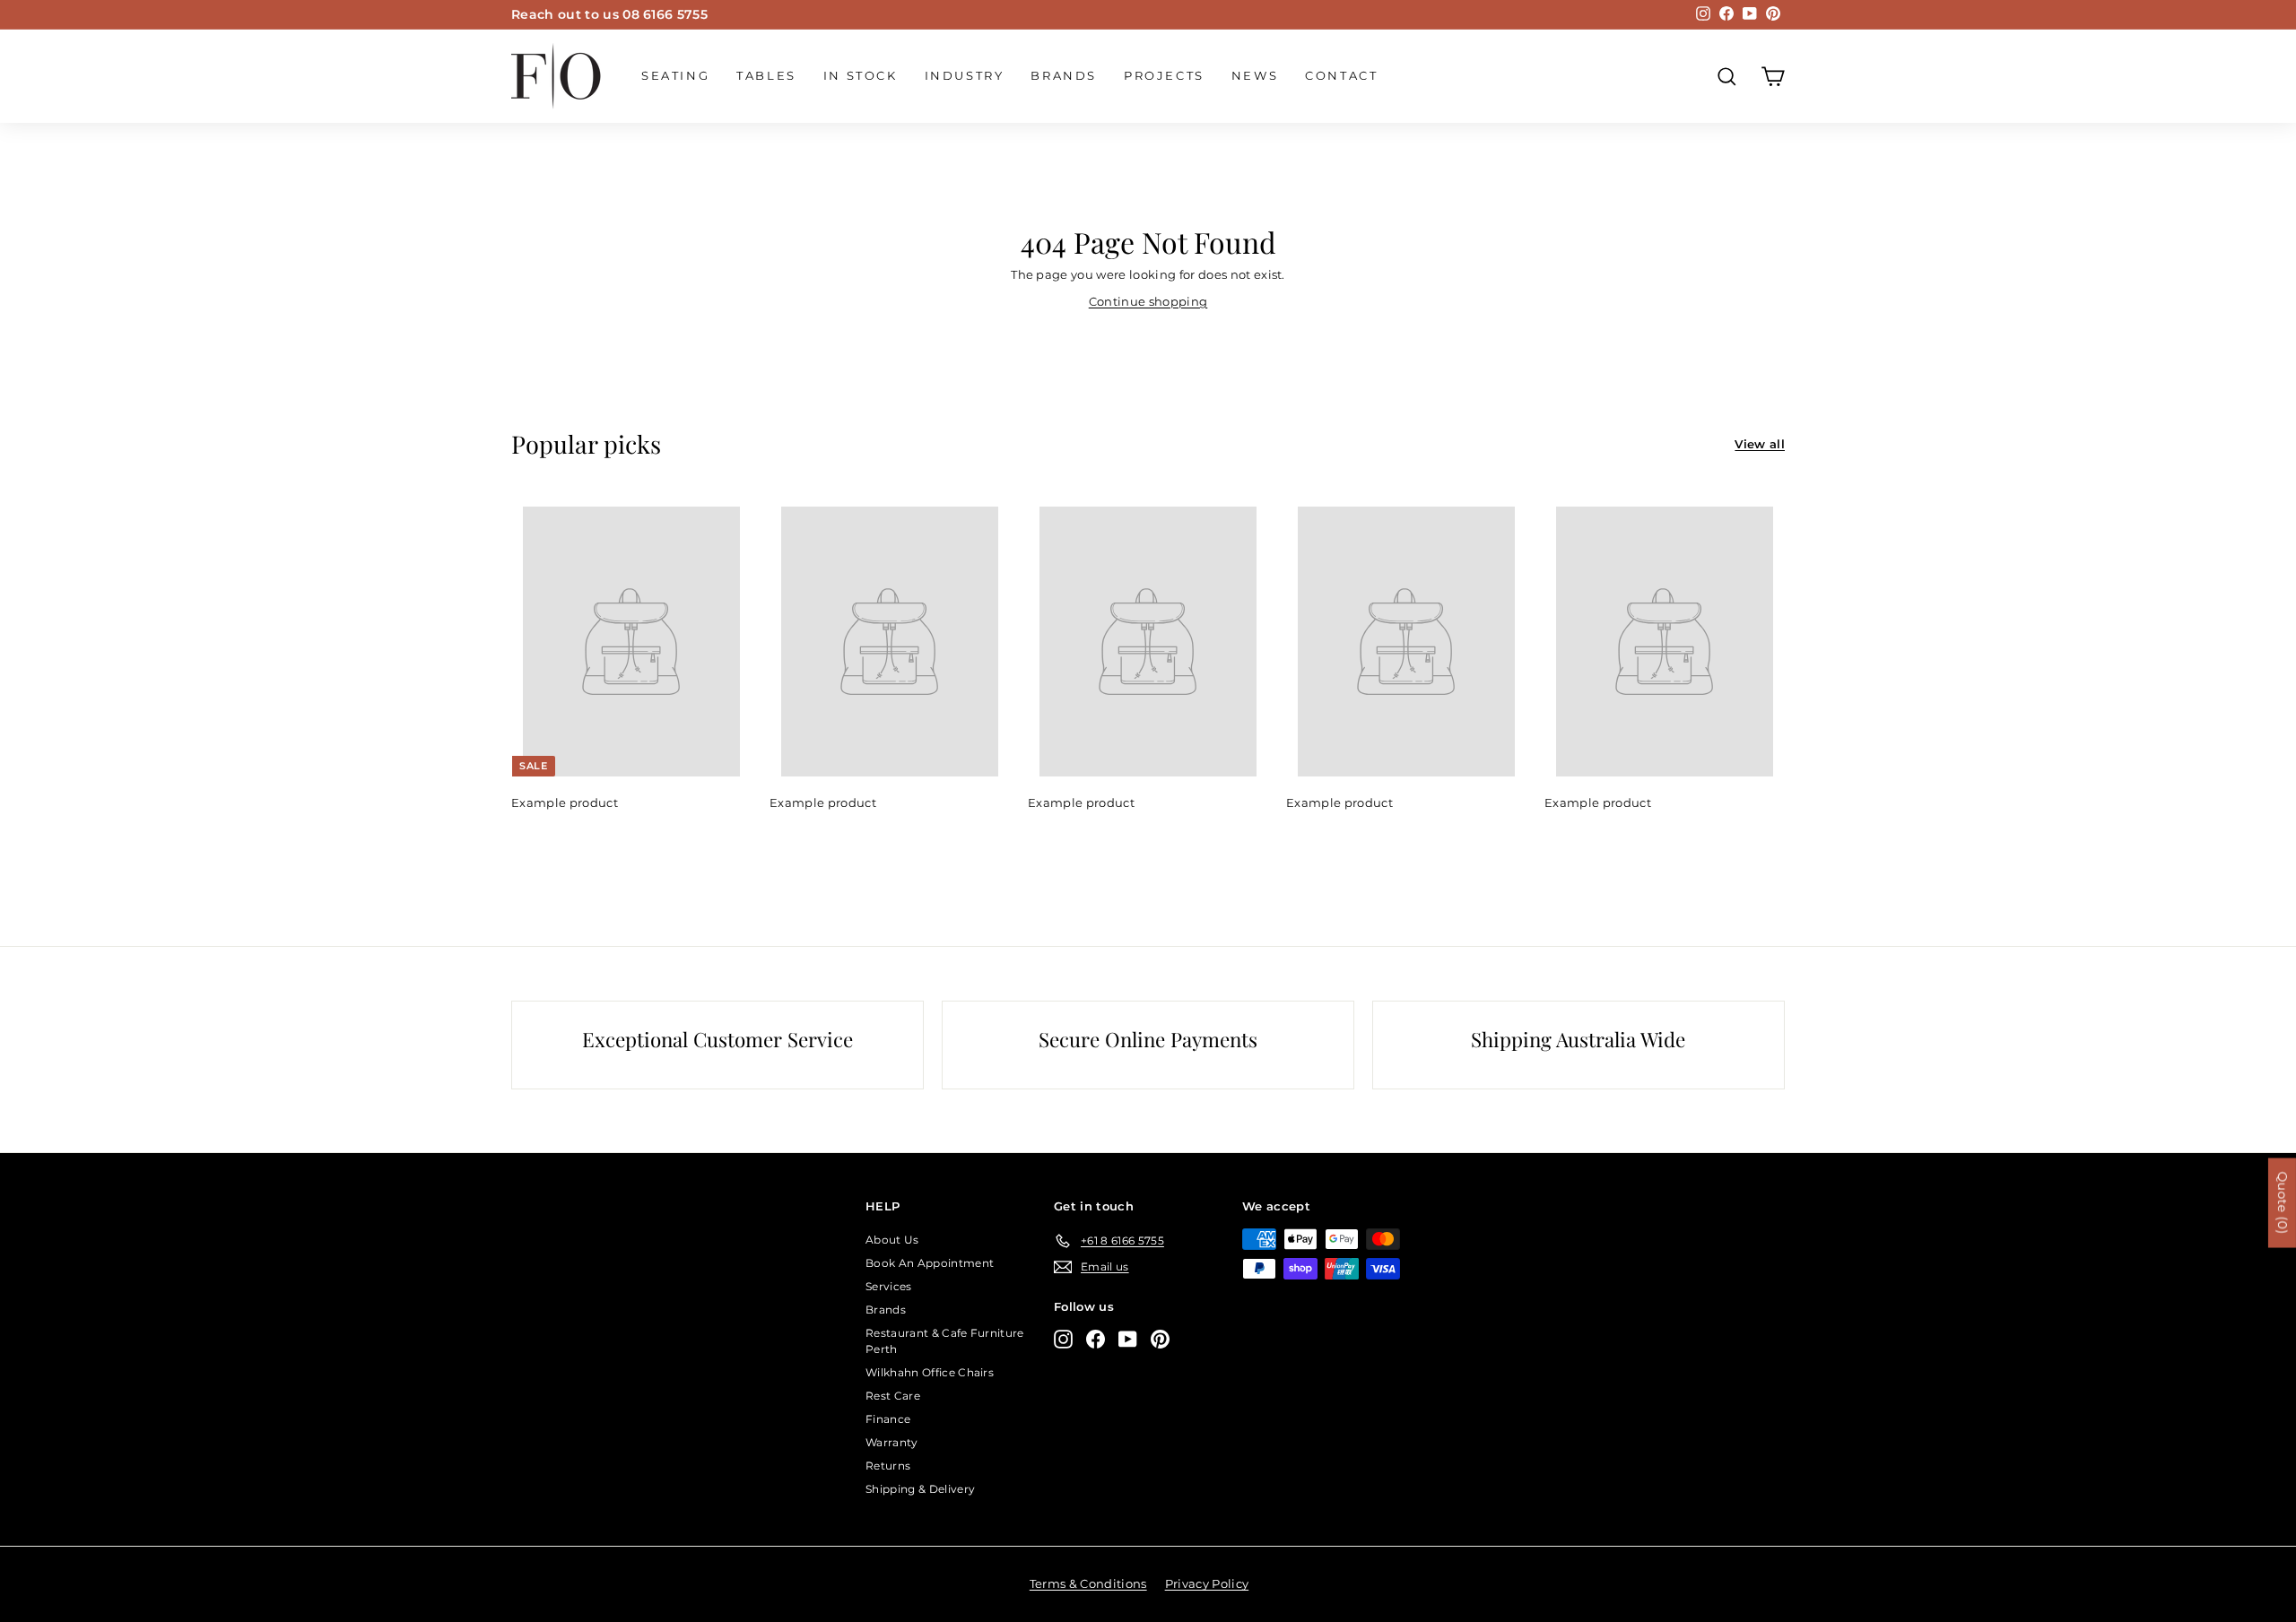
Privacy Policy (1207, 1583)
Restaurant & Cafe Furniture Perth (945, 1341)
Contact (1341, 75)
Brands (1064, 75)
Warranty (892, 1442)
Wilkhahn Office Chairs (930, 1372)
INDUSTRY (965, 75)
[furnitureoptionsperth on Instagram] (1063, 1339)
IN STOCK (861, 75)
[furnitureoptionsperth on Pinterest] (1160, 1339)
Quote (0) (2283, 1202)
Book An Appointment (930, 1263)
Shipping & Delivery (920, 1489)
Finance (888, 1419)
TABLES (766, 75)
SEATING (675, 75)
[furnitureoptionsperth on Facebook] (1096, 1339)
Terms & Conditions (1088, 1583)
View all (1760, 444)
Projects (1164, 75)
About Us (892, 1240)
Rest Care (893, 1396)
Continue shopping (1148, 301)
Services (889, 1286)
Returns (888, 1466)
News (1255, 75)
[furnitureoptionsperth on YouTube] (1128, 1339)
